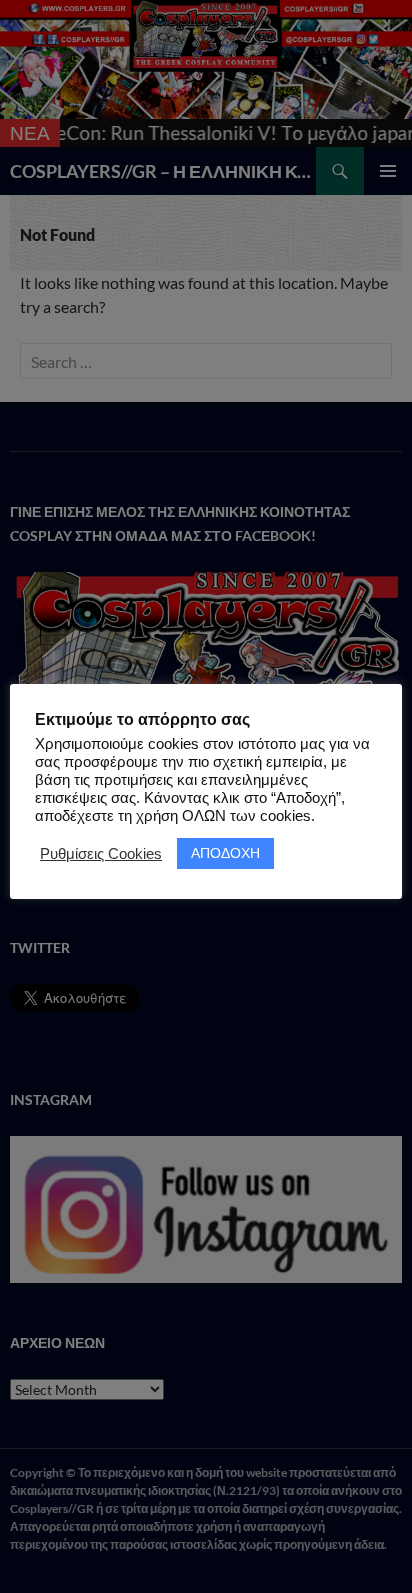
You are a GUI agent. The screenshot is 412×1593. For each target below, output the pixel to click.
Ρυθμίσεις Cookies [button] (101, 854)
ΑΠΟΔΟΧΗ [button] (225, 853)
